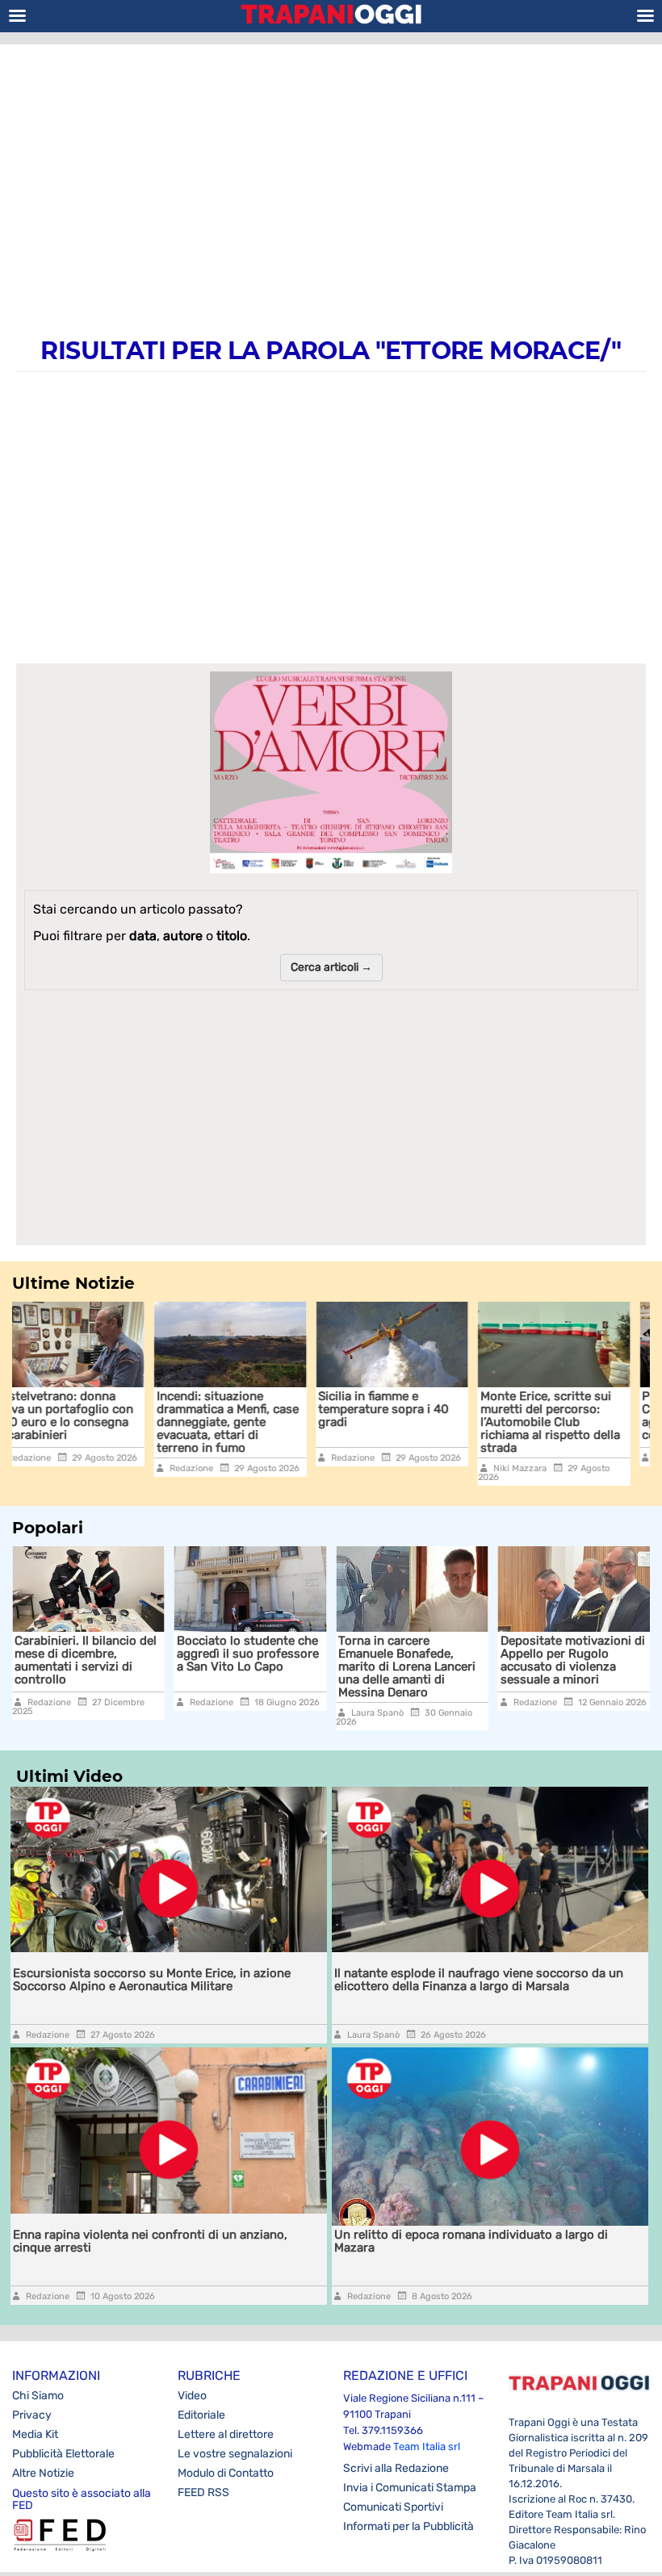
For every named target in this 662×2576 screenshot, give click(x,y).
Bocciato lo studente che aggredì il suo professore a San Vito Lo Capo (112, 1654)
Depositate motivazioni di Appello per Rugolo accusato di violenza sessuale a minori (437, 1660)
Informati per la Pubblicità (409, 2526)
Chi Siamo (38, 2396)
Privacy (32, 2415)
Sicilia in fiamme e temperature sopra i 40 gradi (244, 1409)
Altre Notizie (43, 2473)
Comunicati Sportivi (393, 2507)
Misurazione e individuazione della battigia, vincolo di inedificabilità (583, 1660)
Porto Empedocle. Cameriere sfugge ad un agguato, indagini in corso (570, 1416)
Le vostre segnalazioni (235, 2454)
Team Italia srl (427, 2446)
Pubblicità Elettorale (63, 2454)
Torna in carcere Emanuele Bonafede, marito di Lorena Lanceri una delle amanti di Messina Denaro (272, 1666)
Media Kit (35, 2434)
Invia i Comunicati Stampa (410, 2488)
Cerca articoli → (331, 967)
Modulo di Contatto (226, 2473)
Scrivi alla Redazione (396, 2468)
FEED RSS (203, 2492)
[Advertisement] (331, 174)
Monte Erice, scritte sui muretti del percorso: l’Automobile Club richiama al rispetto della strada (411, 1422)
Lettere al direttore (226, 2434)
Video (192, 2396)
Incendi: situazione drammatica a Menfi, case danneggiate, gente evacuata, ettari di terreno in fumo (88, 1422)
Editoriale (201, 2415)
